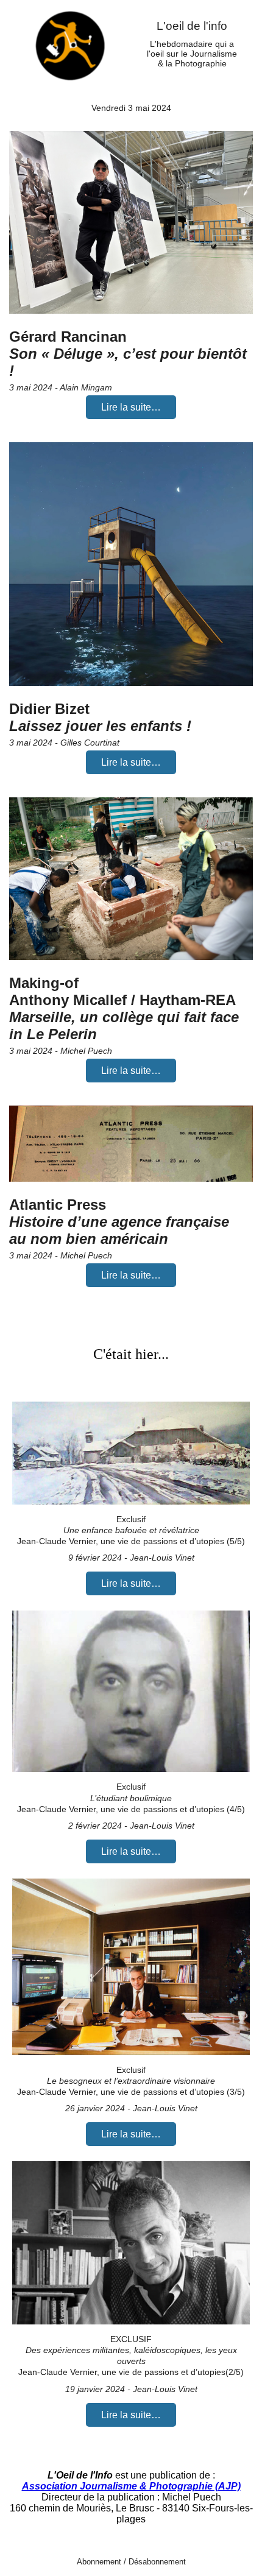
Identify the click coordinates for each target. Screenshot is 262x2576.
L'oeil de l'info (192, 26)
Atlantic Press (119, 1222)
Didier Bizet (100, 717)
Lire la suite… (131, 407)
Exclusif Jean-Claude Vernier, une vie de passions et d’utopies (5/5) (131, 1530)
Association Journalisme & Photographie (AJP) (131, 2486)
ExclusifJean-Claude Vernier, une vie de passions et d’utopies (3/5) (131, 2081)
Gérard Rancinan (128, 354)
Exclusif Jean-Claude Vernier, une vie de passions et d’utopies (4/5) (131, 1798)
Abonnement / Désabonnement (131, 2562)
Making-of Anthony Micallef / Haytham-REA (124, 1008)
